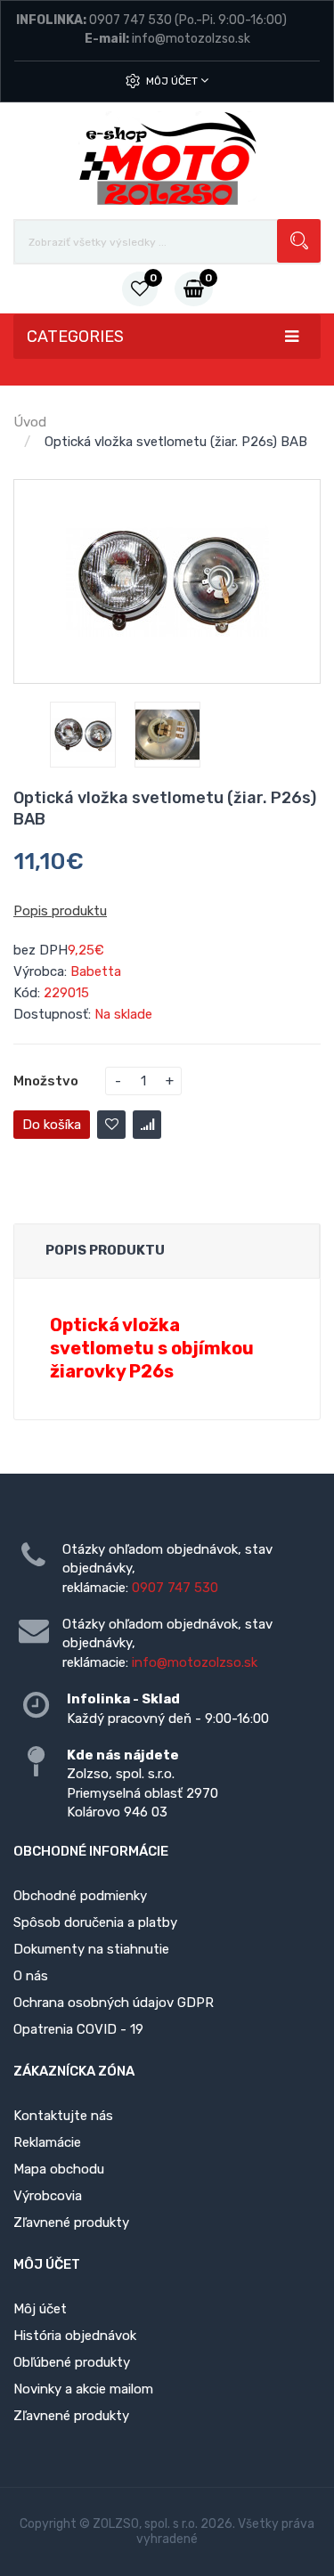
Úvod (30, 422)
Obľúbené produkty (72, 2362)
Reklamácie (47, 2142)
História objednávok (75, 2336)
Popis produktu (60, 911)
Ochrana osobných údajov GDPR (114, 2003)
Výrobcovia (48, 2196)
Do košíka (52, 1125)
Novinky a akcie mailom (83, 2389)
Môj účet (173, 81)
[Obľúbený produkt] (111, 1125)
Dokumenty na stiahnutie (91, 1949)
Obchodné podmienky (80, 1896)
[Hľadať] (299, 241)
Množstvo (46, 1081)
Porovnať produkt (147, 1125)
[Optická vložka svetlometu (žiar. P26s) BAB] (83, 735)
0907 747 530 (130, 20)
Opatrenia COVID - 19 (78, 2029)
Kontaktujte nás (63, 2116)
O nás (31, 1976)
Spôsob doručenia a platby (95, 1922)
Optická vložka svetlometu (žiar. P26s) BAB (176, 442)
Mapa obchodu (59, 2169)
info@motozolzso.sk (191, 39)
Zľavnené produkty (71, 2223)
